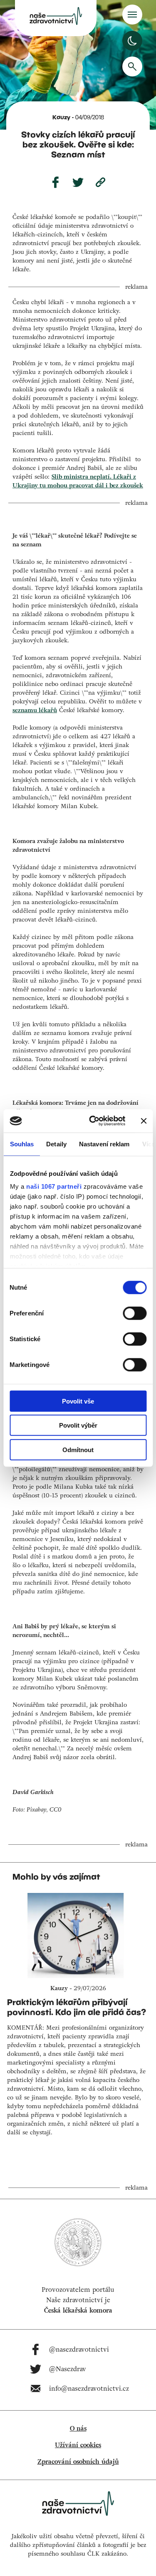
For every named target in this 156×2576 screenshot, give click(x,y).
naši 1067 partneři (54, 1186)
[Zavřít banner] (144, 1121)
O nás (78, 2429)
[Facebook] (56, 182)
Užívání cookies (78, 2445)
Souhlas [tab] (22, 1144)
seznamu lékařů (35, 710)
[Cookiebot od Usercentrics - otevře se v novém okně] (93, 1121)
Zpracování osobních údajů (78, 2462)
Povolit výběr (78, 1425)
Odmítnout (78, 1449)
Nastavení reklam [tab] (104, 1144)
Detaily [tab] (56, 1144)
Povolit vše (78, 1401)
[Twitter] (78, 182)
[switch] (135, 1313)
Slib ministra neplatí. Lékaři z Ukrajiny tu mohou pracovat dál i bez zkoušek (78, 481)
